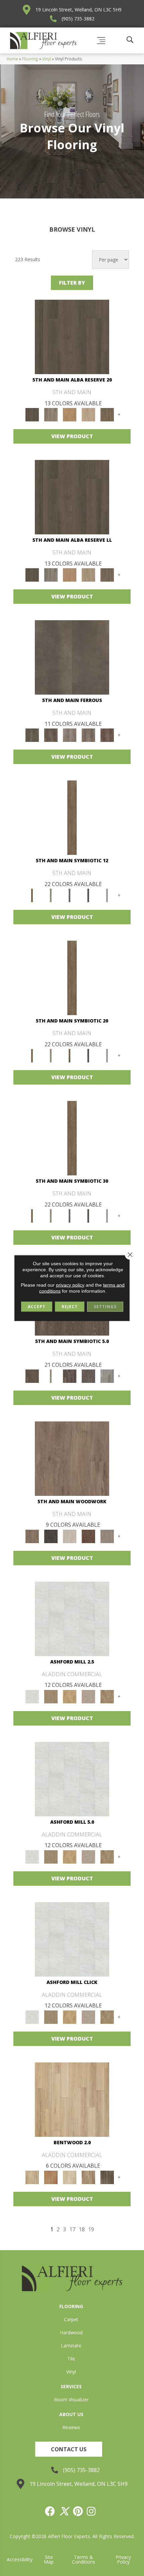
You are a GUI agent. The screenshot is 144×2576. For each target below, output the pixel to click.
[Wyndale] (88, 2177)
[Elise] (51, 1696)
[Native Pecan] (107, 414)
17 (72, 2230)
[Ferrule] (88, 1536)
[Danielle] (107, 1696)
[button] (69, 2449)
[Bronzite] (70, 895)
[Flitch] (107, 1536)
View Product (72, 436)
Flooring (30, 59)
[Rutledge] (107, 2177)
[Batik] (72, 817)
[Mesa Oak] (88, 414)
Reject (70, 1307)
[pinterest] (78, 2511)
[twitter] (64, 2511)
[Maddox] (70, 1696)
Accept (37, 1307)
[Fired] (72, 657)
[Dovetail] (72, 1458)
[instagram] (91, 2511)
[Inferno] (107, 735)
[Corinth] (88, 1696)
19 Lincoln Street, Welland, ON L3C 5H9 (79, 10)
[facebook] (50, 2511)
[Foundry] (70, 735)
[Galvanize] (88, 735)
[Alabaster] (72, 1619)
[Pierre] (72, 2099)
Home (12, 59)
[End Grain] (70, 1536)
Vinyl (47, 59)
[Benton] (51, 2177)
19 (91, 2230)
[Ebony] (51, 1536)
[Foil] (51, 735)
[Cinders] (107, 895)
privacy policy (70, 1285)
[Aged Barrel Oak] (72, 337)
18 (82, 2230)
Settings (105, 1307)
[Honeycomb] (70, 414)
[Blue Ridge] (51, 414)
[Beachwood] (51, 895)
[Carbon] (88, 895)
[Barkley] (70, 2177)
